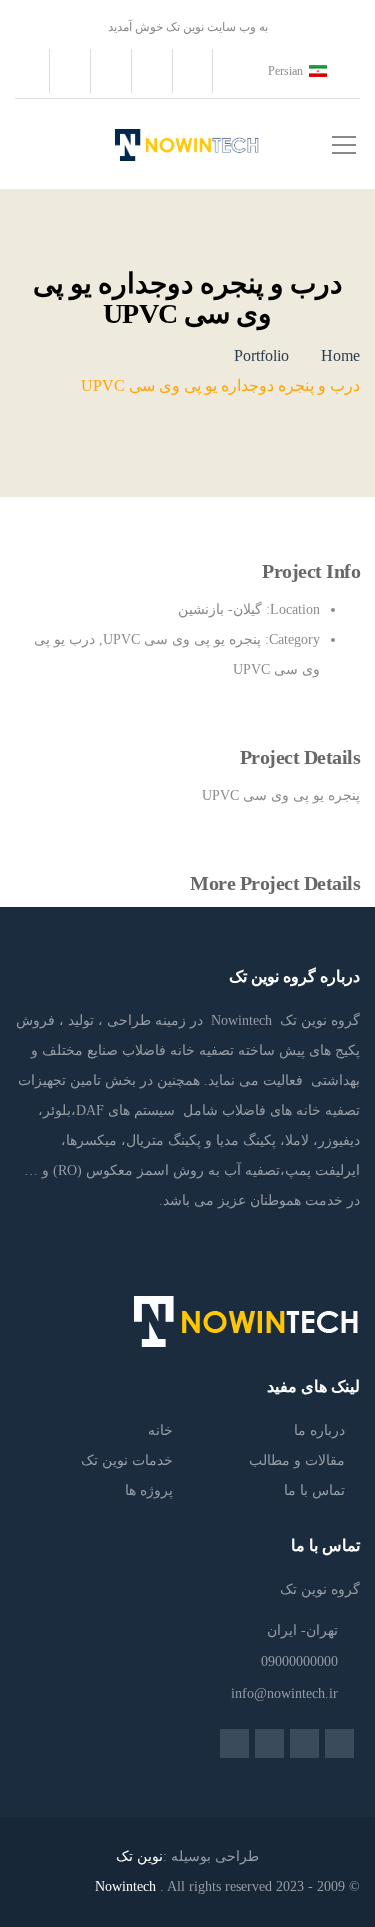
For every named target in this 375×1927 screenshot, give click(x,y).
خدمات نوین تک (127, 1460)
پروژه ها (149, 1490)
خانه (160, 1430)
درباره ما (319, 1430)
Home (340, 355)
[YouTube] (69, 71)
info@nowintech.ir (284, 1693)
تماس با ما (314, 1490)
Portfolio (261, 355)
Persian (287, 71)
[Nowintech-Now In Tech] (187, 143)
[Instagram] (110, 71)
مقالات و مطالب (297, 1460)
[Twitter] (192, 71)
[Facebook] (151, 71)
